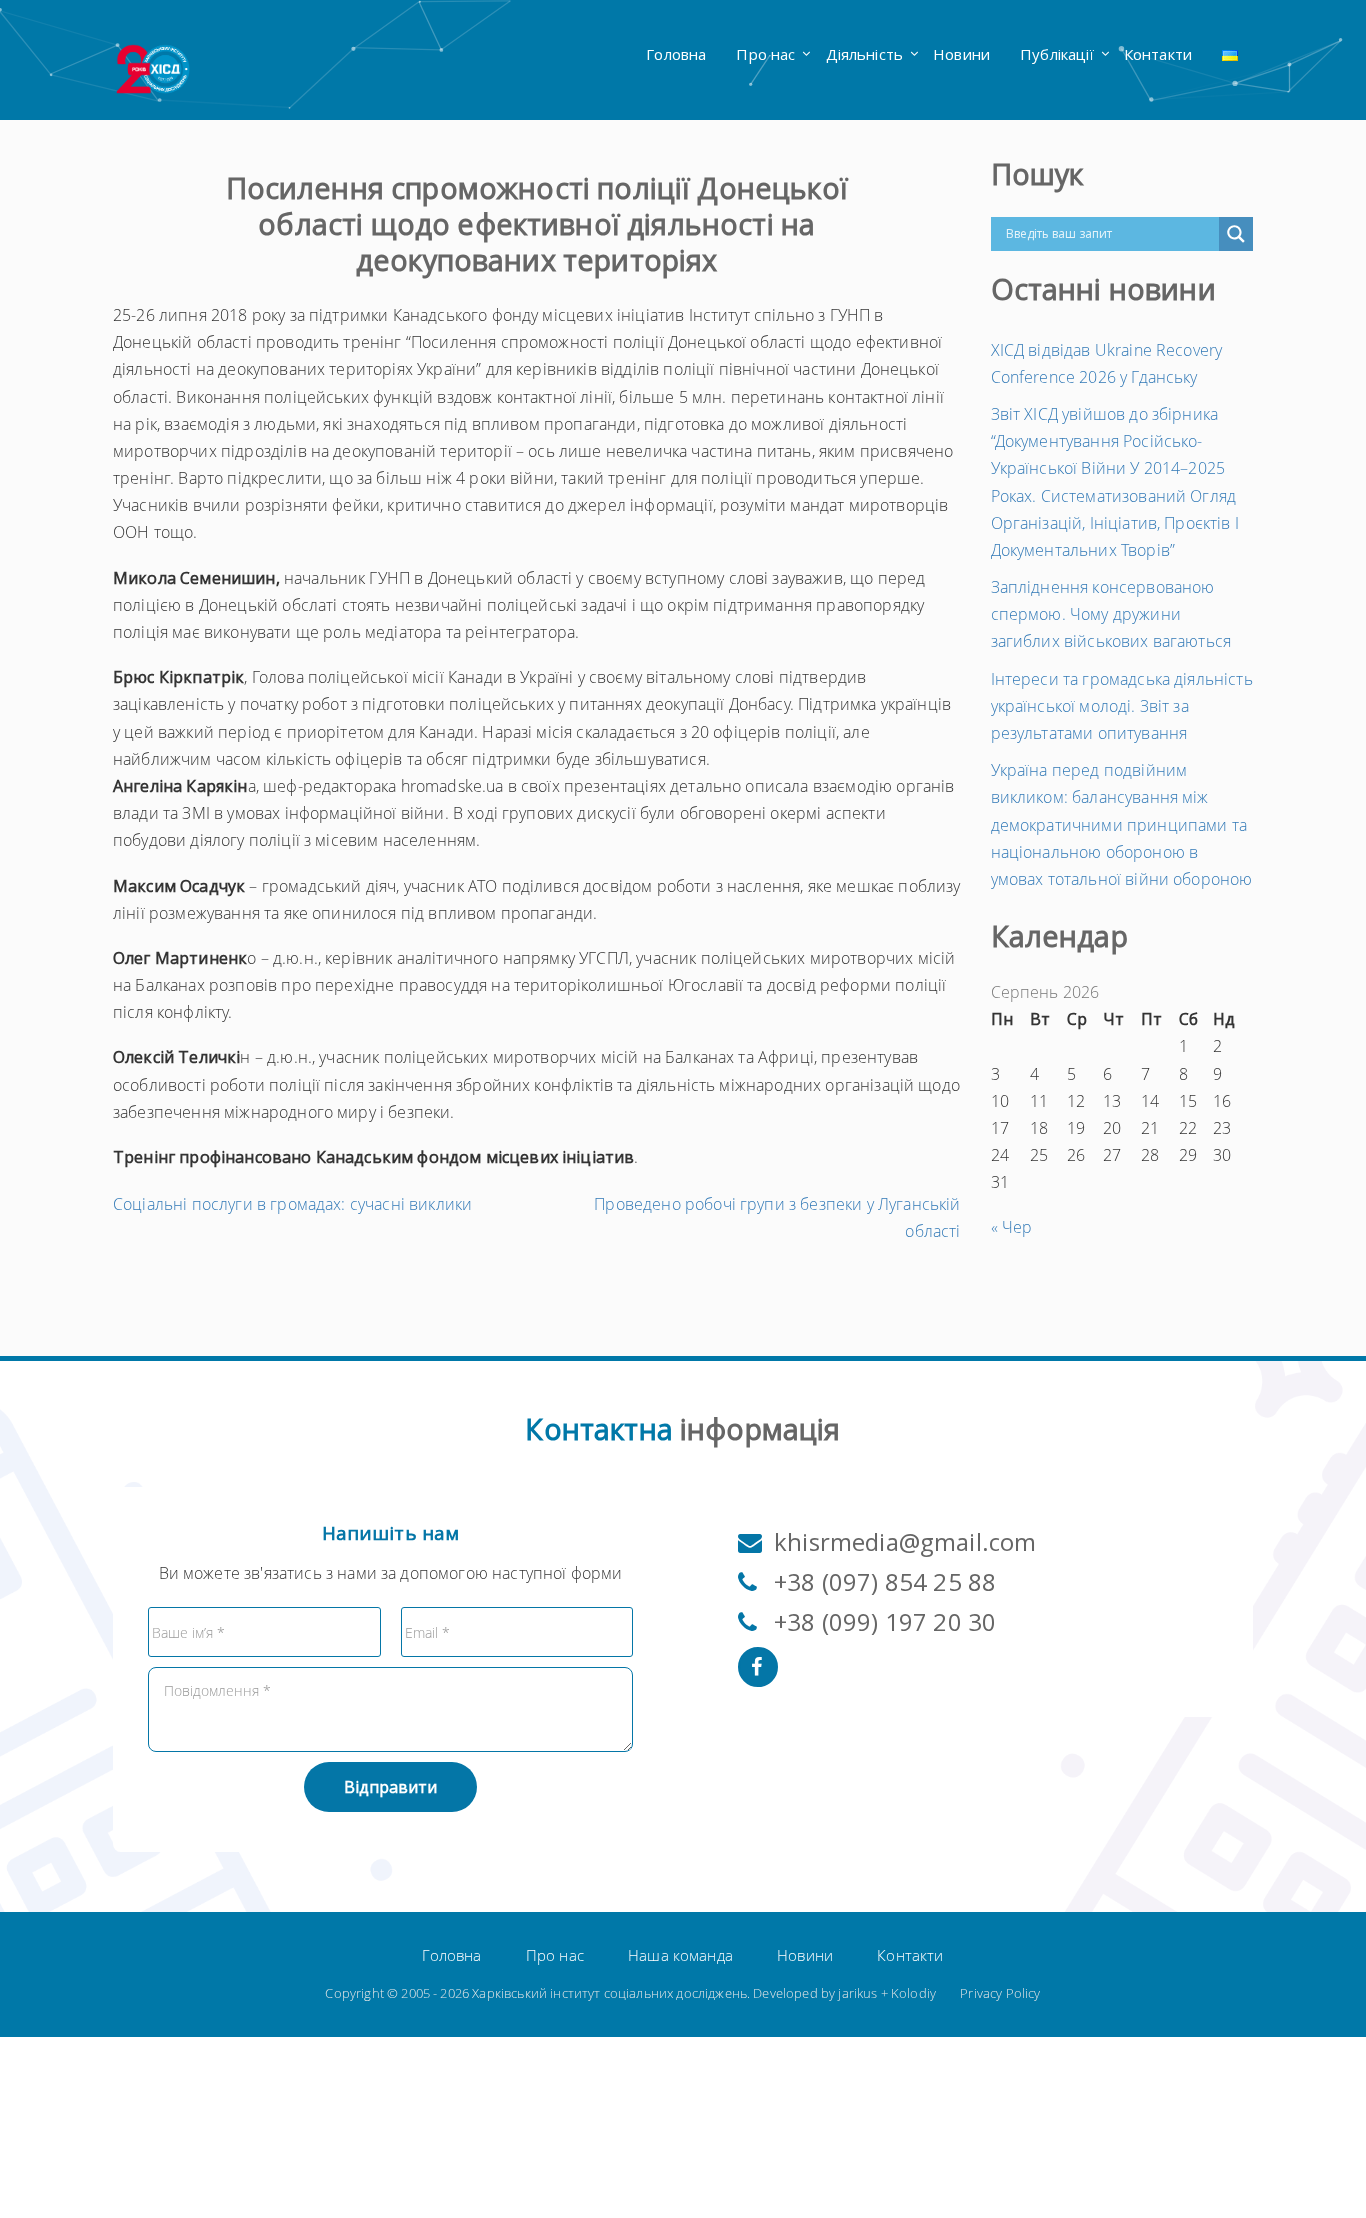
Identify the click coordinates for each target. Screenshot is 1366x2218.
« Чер (1012, 1227)
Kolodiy (913, 1993)
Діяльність (865, 54)
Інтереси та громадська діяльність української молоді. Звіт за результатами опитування (1122, 706)
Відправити (390, 1787)
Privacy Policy (1000, 1993)
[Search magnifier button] (1236, 234)
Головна (676, 54)
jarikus (857, 1993)
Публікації (1057, 54)
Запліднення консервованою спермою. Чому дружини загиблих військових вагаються (1111, 614)
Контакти (1158, 54)
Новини (961, 54)
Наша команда (680, 1955)
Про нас (765, 54)
